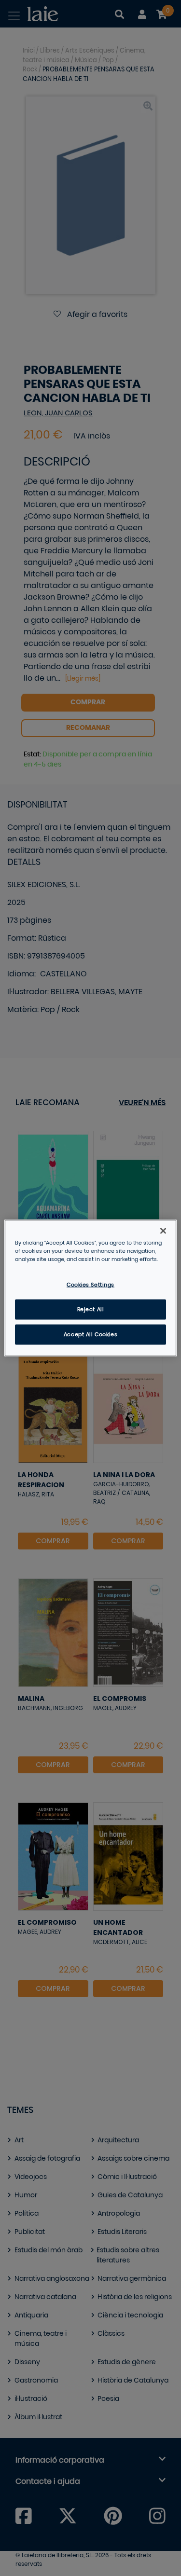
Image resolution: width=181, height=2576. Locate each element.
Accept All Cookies (90, 1335)
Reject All (91, 1309)
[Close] (163, 1231)
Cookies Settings (90, 1285)
